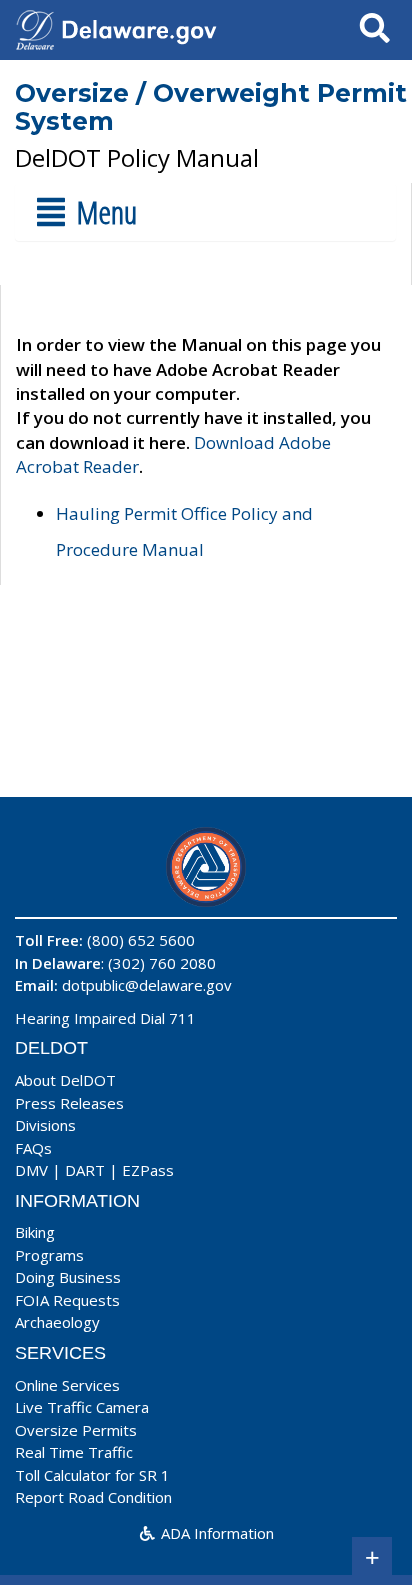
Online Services (67, 1385)
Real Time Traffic (74, 1452)
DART (85, 1170)
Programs (49, 1255)
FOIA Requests (67, 1300)
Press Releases (69, 1103)
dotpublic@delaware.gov (147, 985)
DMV (31, 1170)
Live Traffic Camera (82, 1407)
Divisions (45, 1125)
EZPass (148, 1170)
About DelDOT (65, 1080)
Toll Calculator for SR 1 (92, 1475)
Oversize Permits (76, 1430)
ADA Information (215, 1533)
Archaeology (57, 1322)
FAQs (33, 1148)
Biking (35, 1232)
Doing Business (68, 1277)
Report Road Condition (93, 1497)
